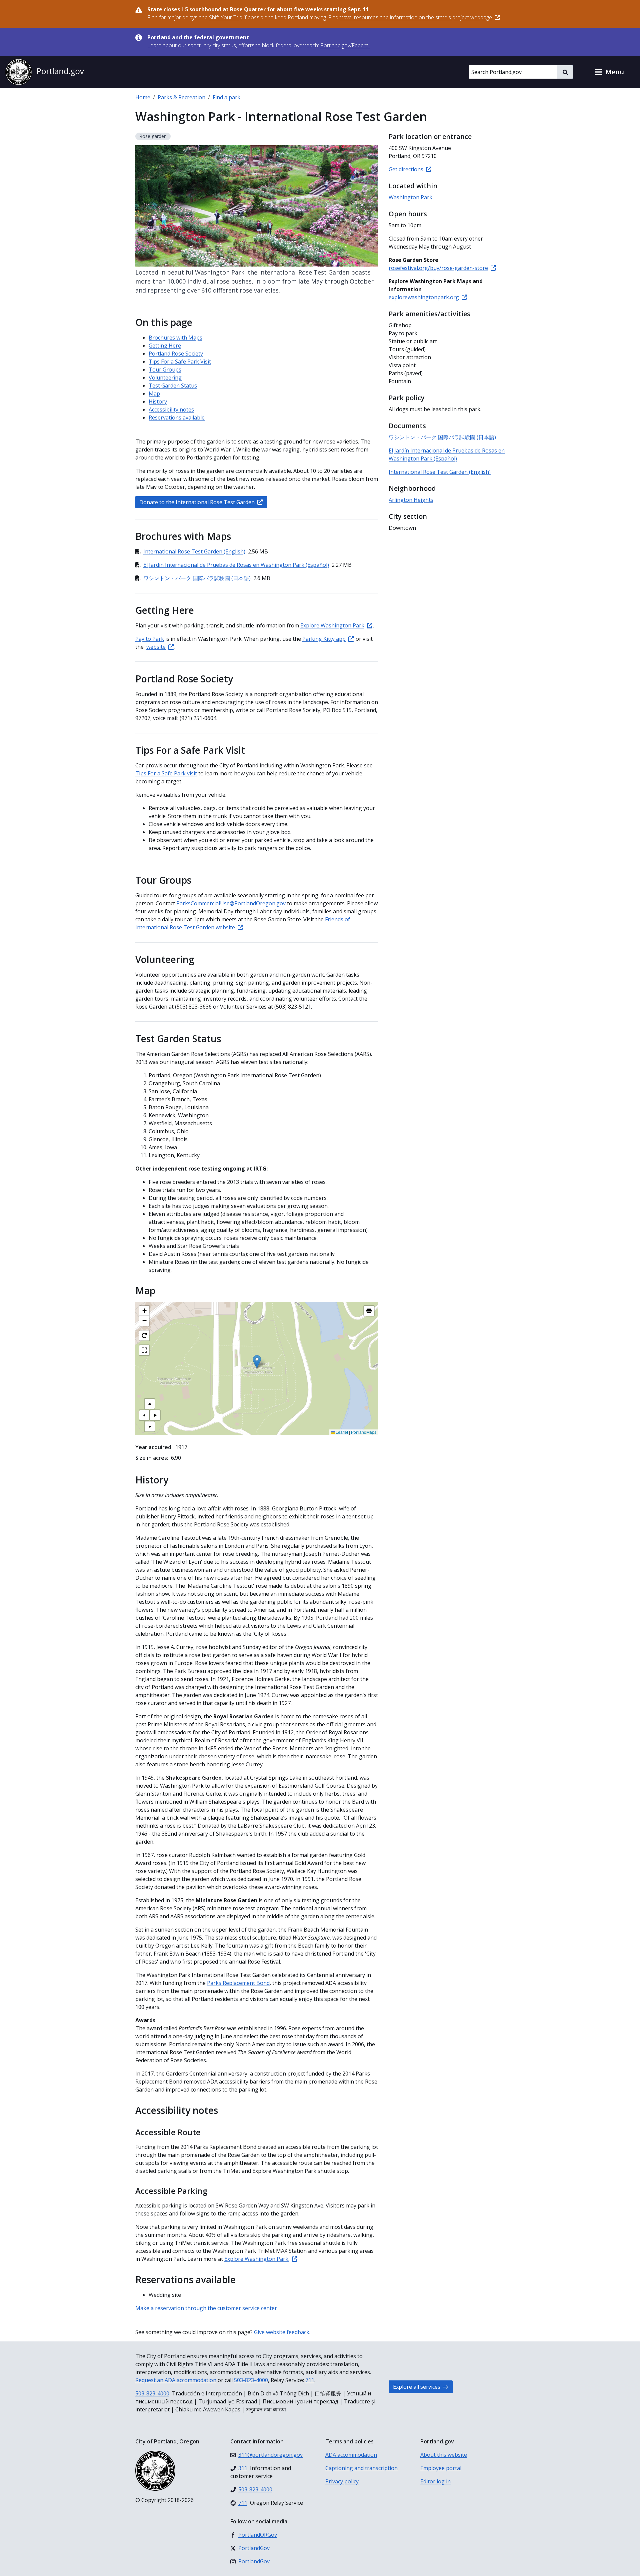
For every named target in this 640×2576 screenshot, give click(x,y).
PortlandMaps (364, 1432)
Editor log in (435, 2481)
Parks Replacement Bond (238, 1983)
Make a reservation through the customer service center (206, 2308)
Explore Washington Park (332, 625)
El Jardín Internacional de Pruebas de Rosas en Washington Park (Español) (236, 565)
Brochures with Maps (175, 338)
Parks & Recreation (181, 97)
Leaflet (341, 1432)
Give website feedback (282, 2332)
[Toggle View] (369, 1311)
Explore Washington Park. (257, 2259)
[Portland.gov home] (45, 72)
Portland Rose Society (176, 354)
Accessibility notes (171, 410)
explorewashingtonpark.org (424, 297)
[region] (257, 1368)
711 (310, 2380)
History (158, 402)
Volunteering (165, 378)
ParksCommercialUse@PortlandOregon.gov (231, 903)
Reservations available (177, 418)
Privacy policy (342, 2481)
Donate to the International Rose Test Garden (197, 502)
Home (143, 97)
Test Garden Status (173, 386)
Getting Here (165, 346)
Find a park (226, 97)
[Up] (150, 1404)
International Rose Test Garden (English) (194, 551)
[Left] (144, 1415)
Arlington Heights (411, 500)
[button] (609, 72)
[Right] (155, 1415)
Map (154, 394)
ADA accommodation (351, 2455)
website (156, 647)
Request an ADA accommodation (176, 2380)
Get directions (406, 169)
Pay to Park (150, 639)
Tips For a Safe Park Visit (180, 362)
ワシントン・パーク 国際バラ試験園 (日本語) (197, 578)
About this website (444, 2455)
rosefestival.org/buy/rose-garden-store (438, 268)
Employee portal (441, 2468)
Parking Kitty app (324, 639)
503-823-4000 (251, 2380)
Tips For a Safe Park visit (166, 773)
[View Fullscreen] (144, 1350)
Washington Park (410, 197)
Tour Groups (165, 370)
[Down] (150, 1426)
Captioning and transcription (361, 2468)
